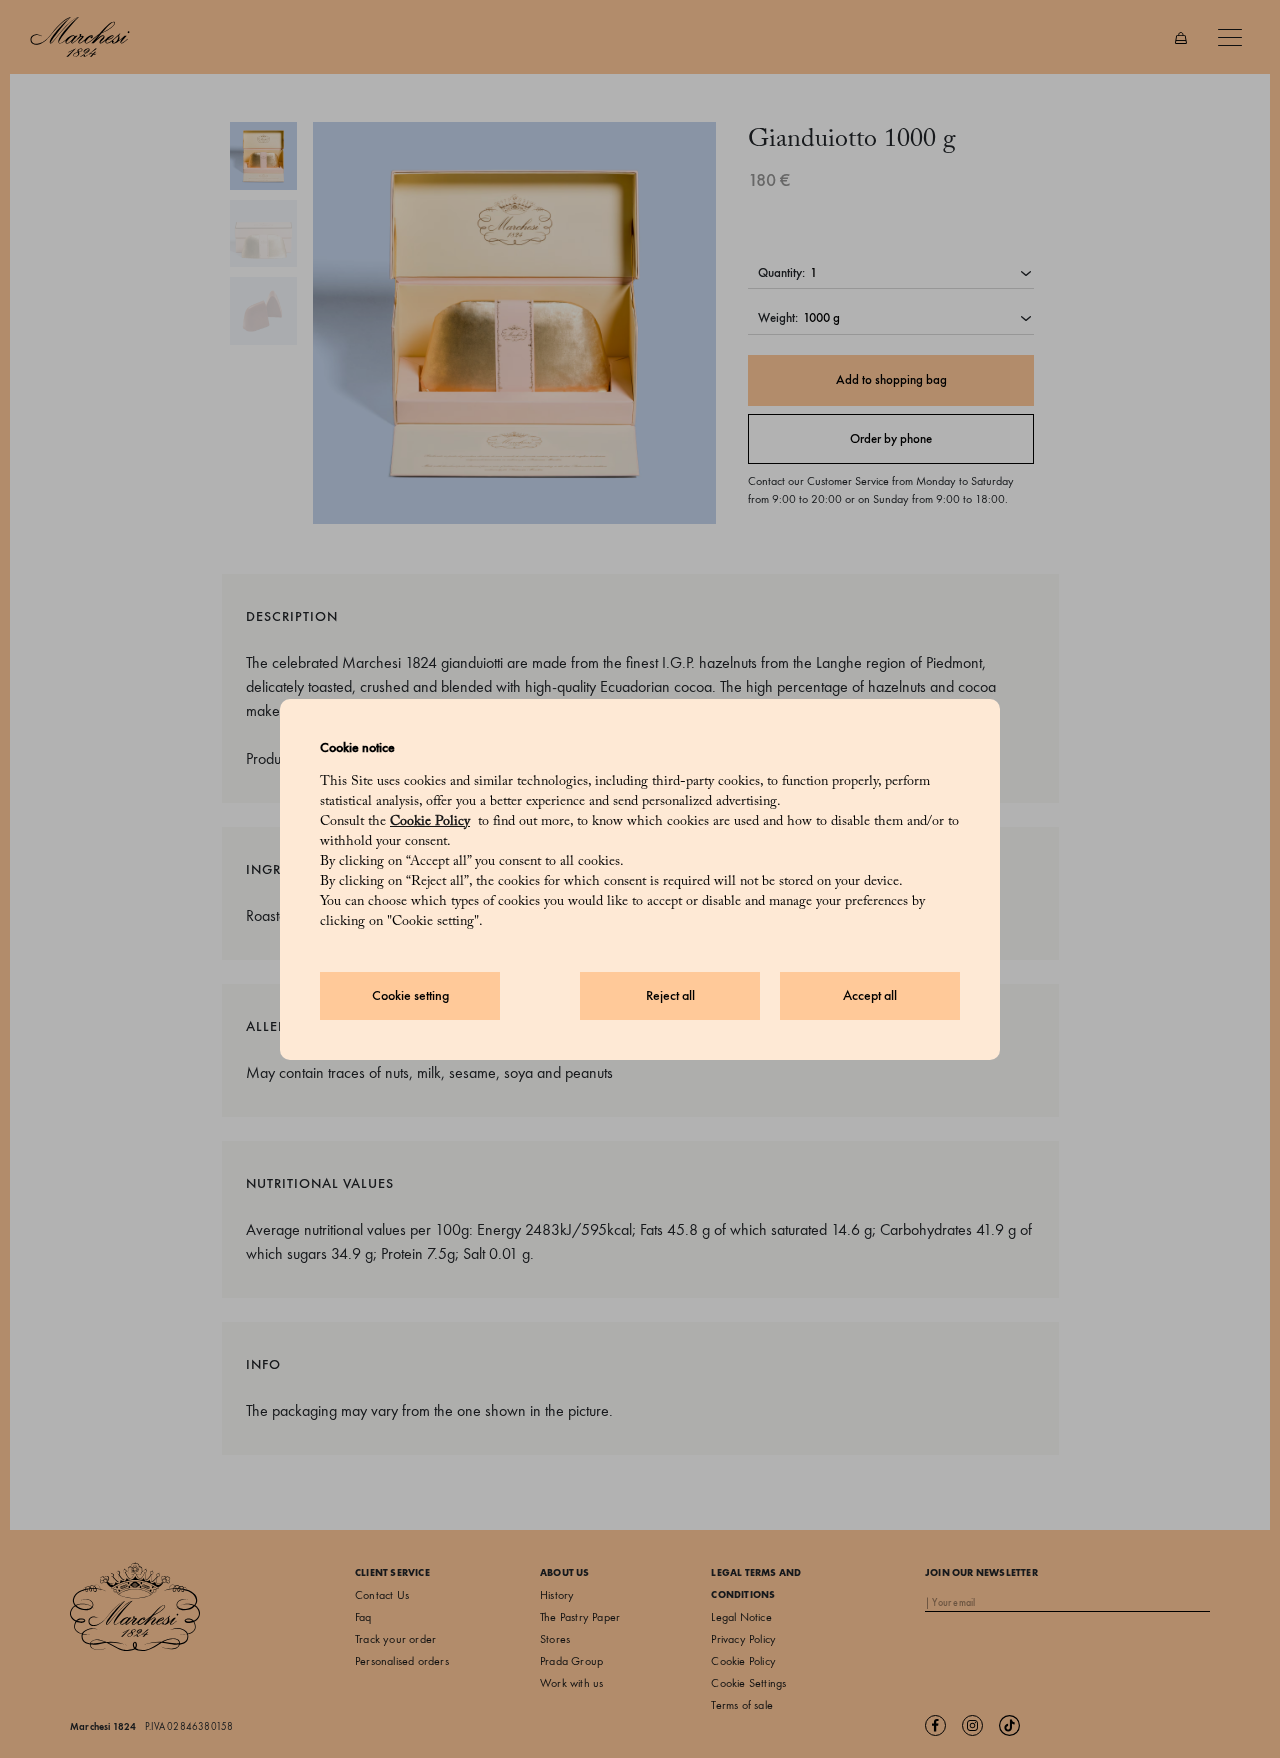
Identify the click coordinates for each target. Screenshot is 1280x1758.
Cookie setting (410, 995)
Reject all (670, 995)
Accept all (870, 995)
